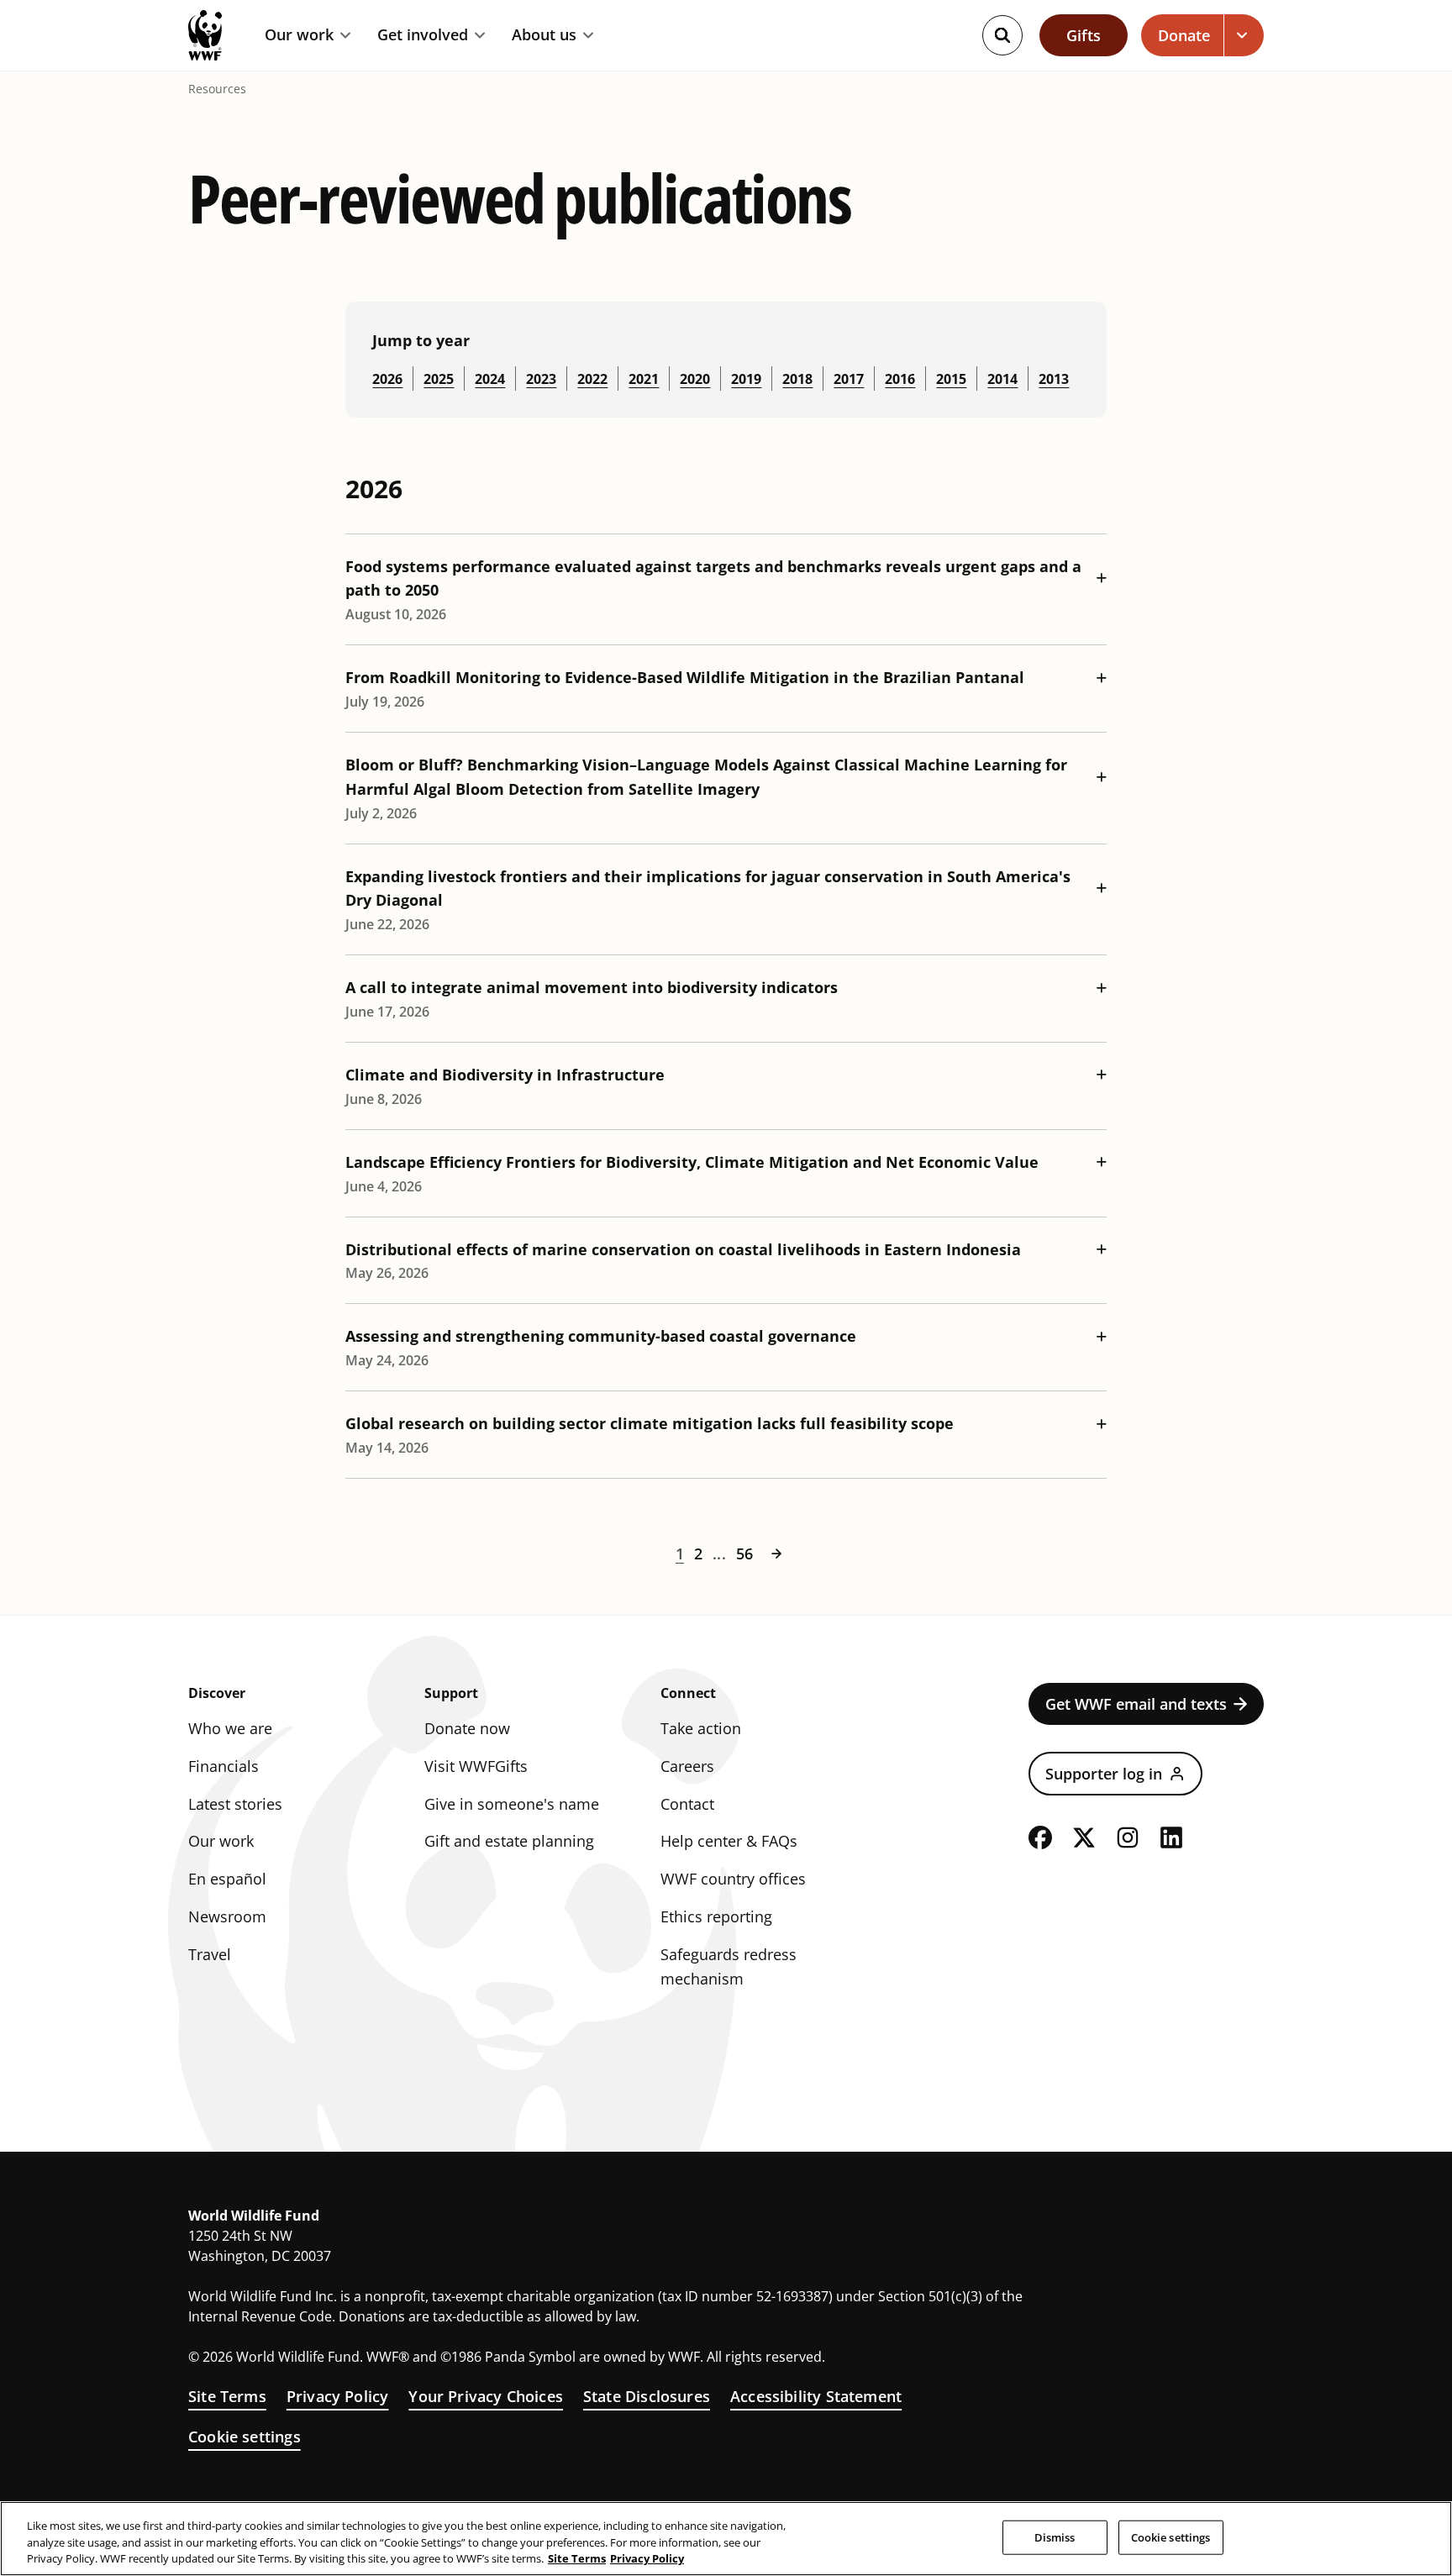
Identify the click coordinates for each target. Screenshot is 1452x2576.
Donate (1184, 35)
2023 (541, 379)
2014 (1002, 379)
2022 (592, 379)
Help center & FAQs (729, 1841)
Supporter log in (1104, 1774)
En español (227, 1879)
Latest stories (235, 1804)
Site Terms (227, 2396)
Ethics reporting (716, 1916)
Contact (687, 1804)
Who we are (230, 1728)
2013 (1054, 379)
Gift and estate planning (509, 1841)
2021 (644, 379)
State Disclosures (647, 2396)
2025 (439, 379)
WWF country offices (733, 1879)
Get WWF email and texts (1136, 1704)
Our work (299, 35)
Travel (210, 1954)
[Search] (1002, 35)
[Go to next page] (776, 1553)
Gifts (1084, 35)
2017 (849, 379)
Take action (701, 1728)
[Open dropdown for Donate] (1244, 35)
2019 (746, 379)
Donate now (467, 1728)
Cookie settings (245, 2437)
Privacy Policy (338, 2396)
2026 (387, 379)
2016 (900, 379)
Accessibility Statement (816, 2396)
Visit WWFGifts (476, 1766)
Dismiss (1055, 2537)
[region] (726, 2539)
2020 (695, 379)
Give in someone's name (512, 1804)
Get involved (423, 35)
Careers (687, 1766)
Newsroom (227, 1916)
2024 (490, 379)
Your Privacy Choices (486, 2396)
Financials (224, 1766)
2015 (951, 379)
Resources (217, 89)
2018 (797, 379)
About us (544, 35)
